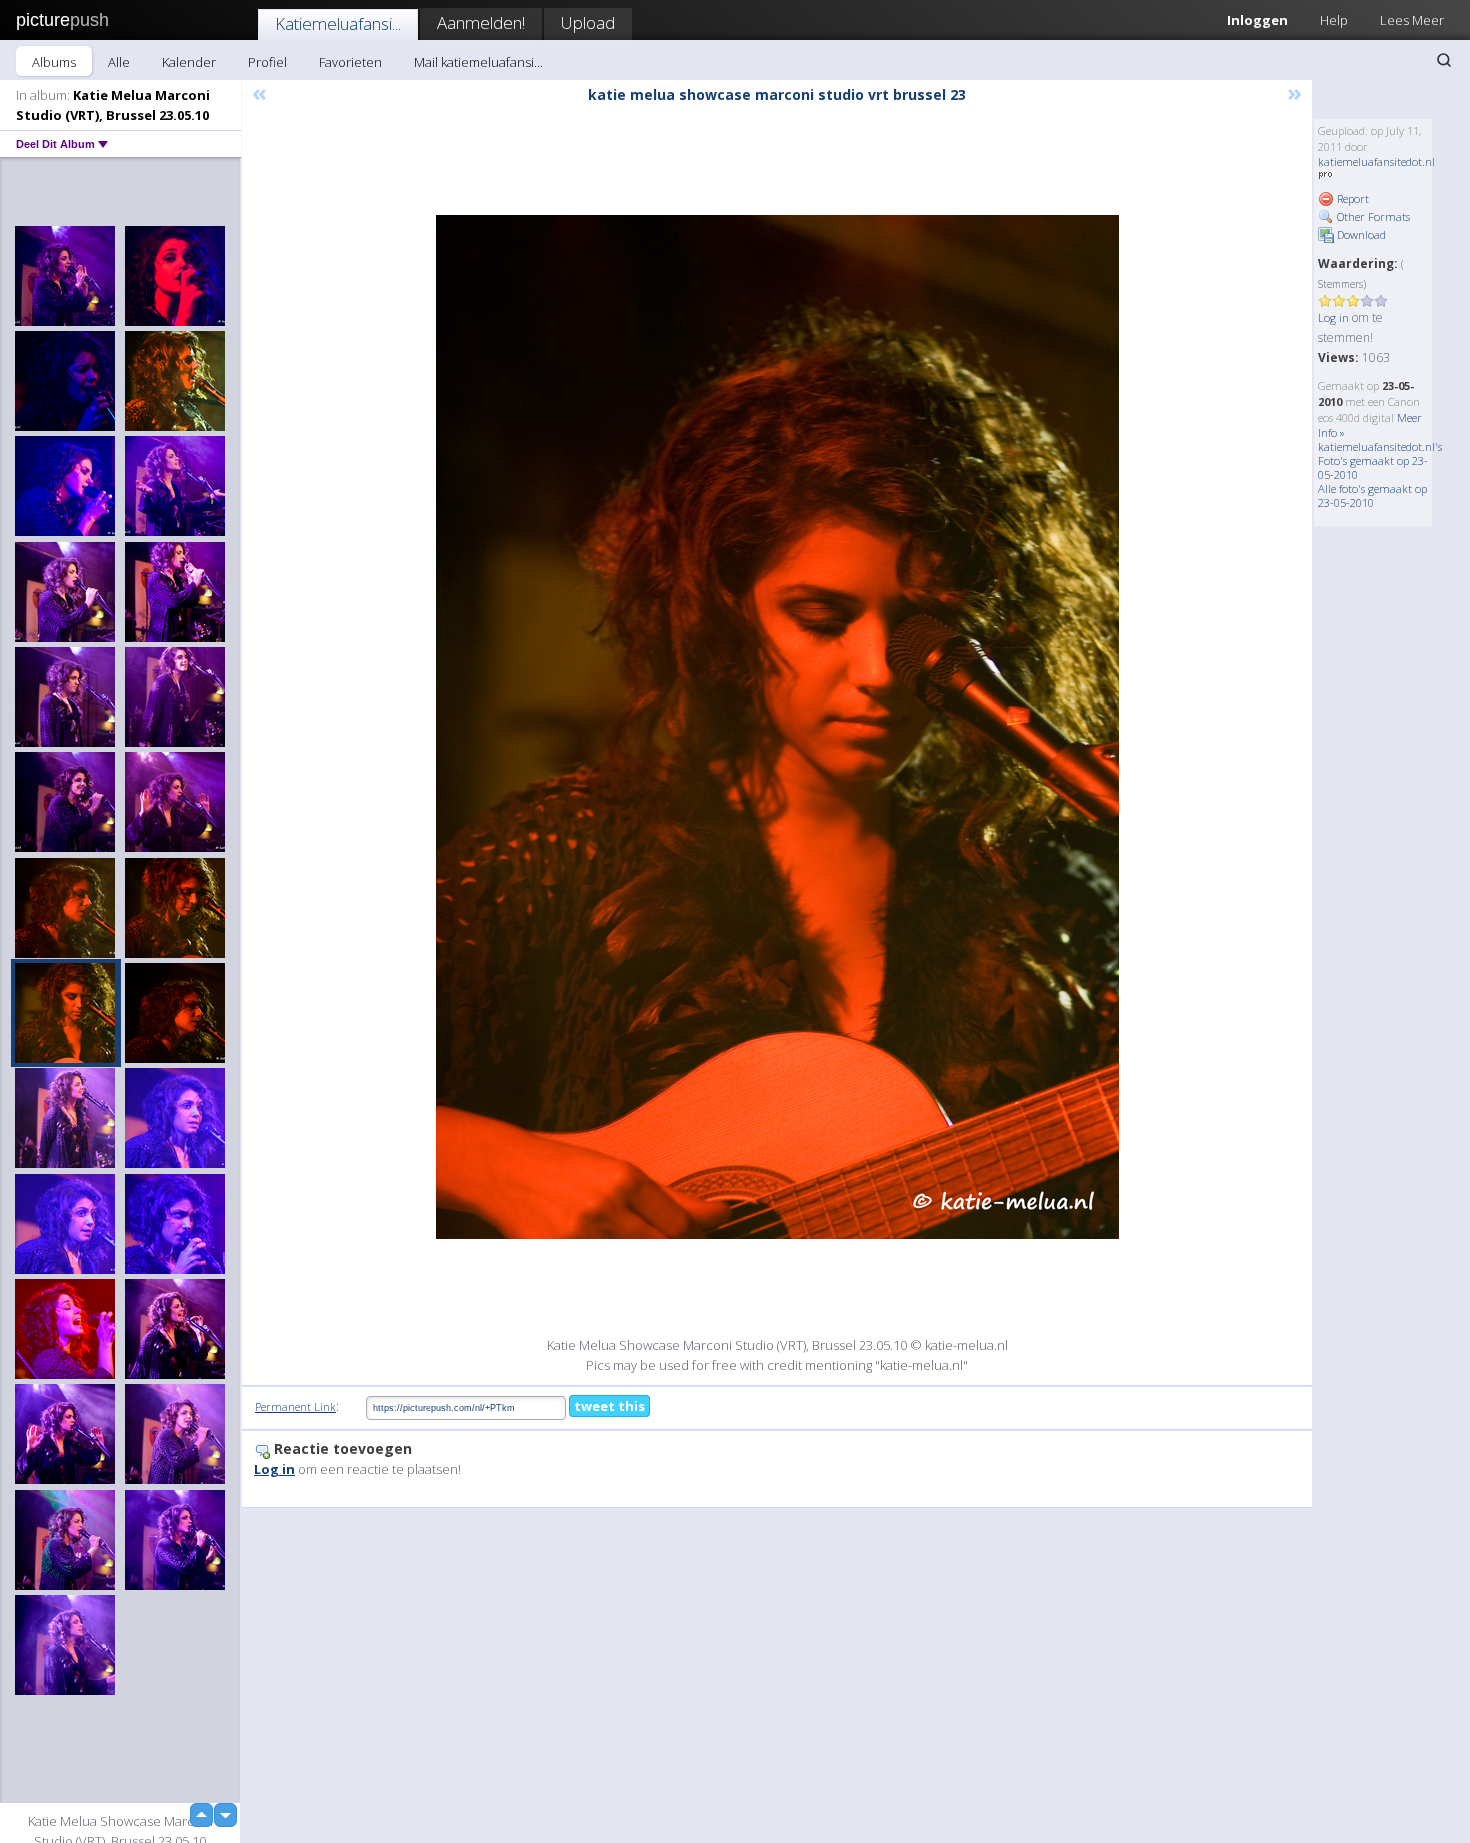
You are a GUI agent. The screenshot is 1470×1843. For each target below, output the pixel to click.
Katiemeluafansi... (338, 23)
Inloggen (1257, 20)
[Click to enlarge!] (777, 727)
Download (1360, 234)
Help (1334, 20)
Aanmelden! (481, 22)
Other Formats (1372, 216)
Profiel (267, 62)
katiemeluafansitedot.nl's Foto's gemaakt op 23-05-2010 (1380, 460)
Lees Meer (1412, 20)
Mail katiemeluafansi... (478, 62)
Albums (54, 62)
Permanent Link (295, 1406)
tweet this (609, 1406)
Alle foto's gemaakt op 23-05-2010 (1372, 495)
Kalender (189, 62)
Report (1351, 198)
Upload (588, 22)
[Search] (1444, 60)
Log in (1333, 317)
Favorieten (350, 62)
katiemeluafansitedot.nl (1376, 161)
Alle (119, 62)
